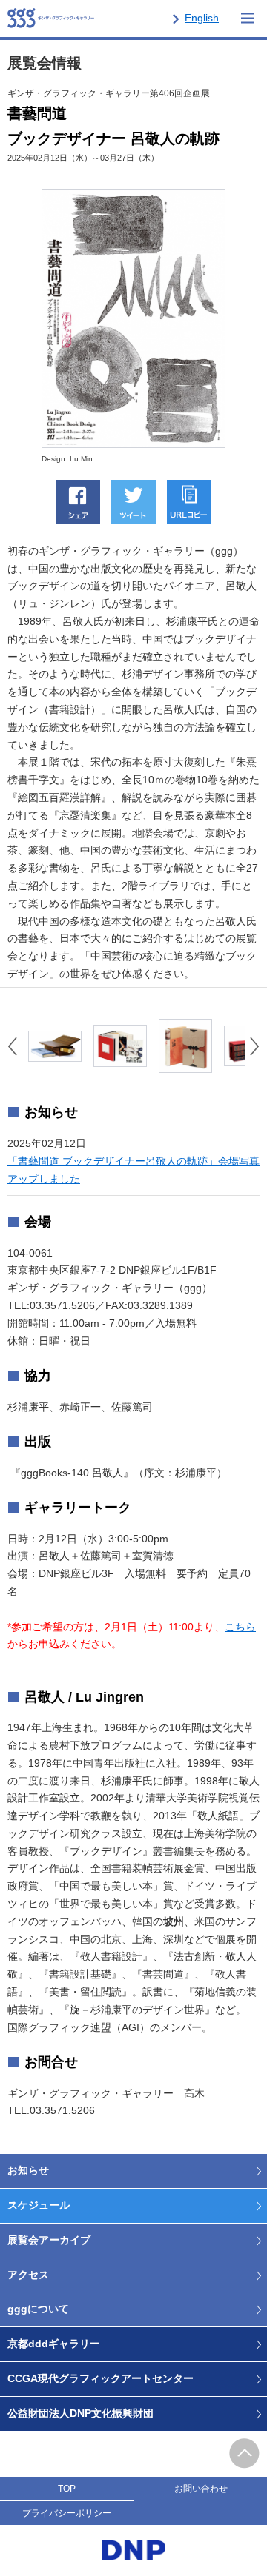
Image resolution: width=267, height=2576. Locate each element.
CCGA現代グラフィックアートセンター (100, 2378)
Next (255, 1046)
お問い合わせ (201, 2489)
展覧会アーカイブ (49, 2240)
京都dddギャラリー (54, 2344)
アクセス (28, 2275)
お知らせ (28, 2170)
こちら (240, 1627)
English (202, 18)
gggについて (38, 2309)
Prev (12, 1046)
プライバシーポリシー (67, 2513)
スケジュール (39, 2205)
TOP (67, 2489)
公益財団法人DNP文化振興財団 (80, 2413)
